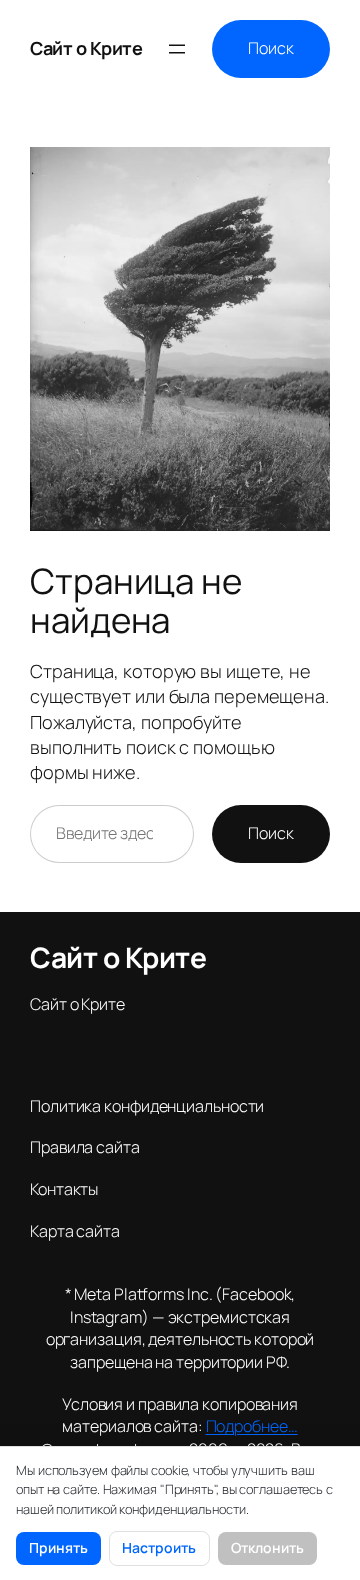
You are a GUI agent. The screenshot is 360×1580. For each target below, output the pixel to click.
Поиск (271, 48)
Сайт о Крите (86, 48)
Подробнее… (252, 1426)
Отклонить (267, 1547)
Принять (58, 1547)
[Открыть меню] (177, 49)
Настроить (159, 1547)
